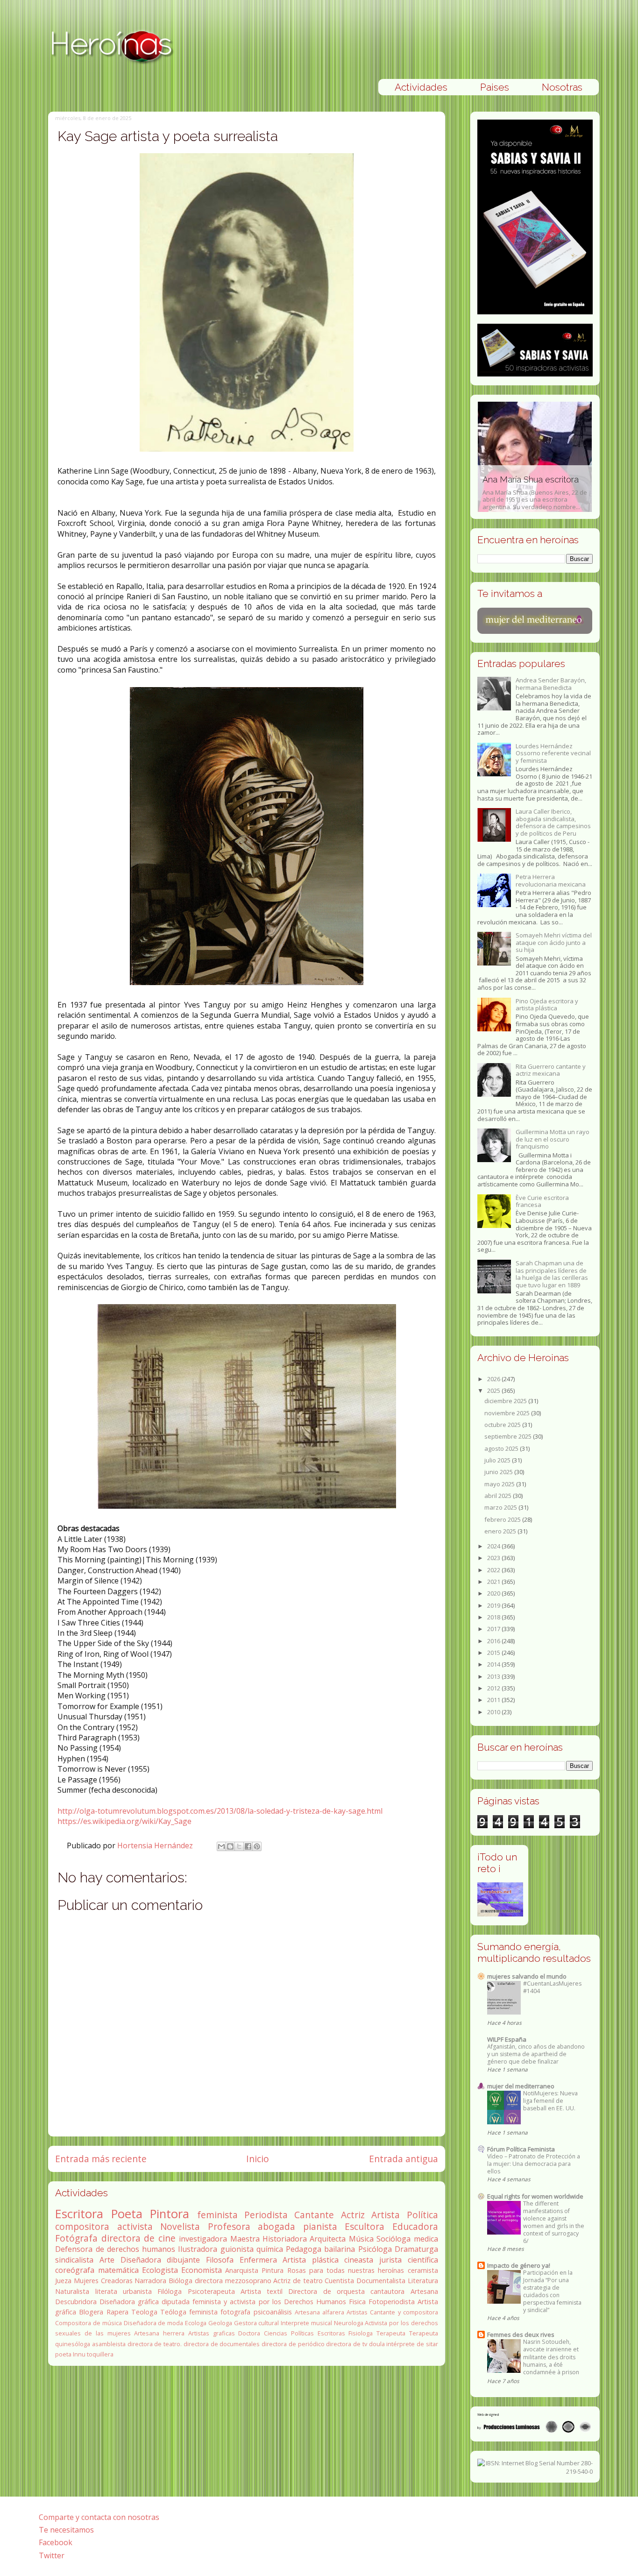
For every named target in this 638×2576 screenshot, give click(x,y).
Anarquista (242, 2270)
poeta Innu (70, 2354)
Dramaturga (416, 2249)
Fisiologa (361, 2333)
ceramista (423, 2270)
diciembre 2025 (506, 1401)
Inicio (258, 2159)
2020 (494, 1593)
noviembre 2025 (508, 1413)
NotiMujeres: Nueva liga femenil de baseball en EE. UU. (550, 2101)
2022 (494, 1570)
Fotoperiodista (392, 2302)
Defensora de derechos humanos (115, 2249)
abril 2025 (499, 1496)
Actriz (353, 2215)
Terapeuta (391, 2333)
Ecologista (160, 2270)
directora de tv (346, 2344)
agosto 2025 (502, 1448)
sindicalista (74, 2260)
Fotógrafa (76, 2238)
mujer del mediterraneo (521, 2086)
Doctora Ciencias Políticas (276, 2333)
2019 (494, 1605)
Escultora (365, 2226)
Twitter (52, 2555)
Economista (202, 2270)
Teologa (144, 2312)
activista (135, 2226)
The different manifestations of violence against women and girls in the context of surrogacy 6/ (554, 2222)
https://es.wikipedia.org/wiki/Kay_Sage (124, 1821)
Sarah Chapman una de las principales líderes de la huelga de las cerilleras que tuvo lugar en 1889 (552, 1274)
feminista (217, 2215)
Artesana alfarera (319, 2312)
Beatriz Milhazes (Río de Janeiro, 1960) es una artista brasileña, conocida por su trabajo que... (528, 488)
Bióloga (181, 2281)
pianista (320, 2226)
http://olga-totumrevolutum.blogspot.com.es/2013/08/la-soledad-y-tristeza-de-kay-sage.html (220, 1811)
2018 (494, 1617)
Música (361, 2239)
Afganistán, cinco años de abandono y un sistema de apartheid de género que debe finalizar (536, 2054)
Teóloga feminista (189, 2312)
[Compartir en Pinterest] (257, 1846)
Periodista (266, 2215)
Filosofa (220, 2260)
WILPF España (507, 2039)
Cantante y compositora (404, 2312)
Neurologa (349, 2323)
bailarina (340, 2249)
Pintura (273, 2270)
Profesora (229, 2226)
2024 (494, 1546)
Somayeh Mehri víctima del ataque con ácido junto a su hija (554, 942)
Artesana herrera (159, 2333)
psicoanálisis (273, 2312)
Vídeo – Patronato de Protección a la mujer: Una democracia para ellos (534, 2164)
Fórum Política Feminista (521, 2149)
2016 (494, 1641)
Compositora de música (89, 2323)
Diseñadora (141, 2260)
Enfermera (258, 2260)
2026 (494, 1379)
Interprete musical (306, 2323)
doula (377, 2344)
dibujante (183, 2260)
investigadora (203, 2239)
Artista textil (262, 2291)
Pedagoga (304, 2249)
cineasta (359, 2260)
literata (106, 2291)
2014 (494, 1664)
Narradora (150, 2281)
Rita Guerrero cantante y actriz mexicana (551, 1070)
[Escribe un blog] (230, 1846)
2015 (494, 1653)
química (270, 2249)
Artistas (357, 2312)
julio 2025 (498, 1460)
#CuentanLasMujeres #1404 (552, 1987)
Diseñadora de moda (154, 2323)
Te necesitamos (66, 2530)
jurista (390, 2260)
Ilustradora (198, 2249)
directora (209, 2281)
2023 (494, 1558)
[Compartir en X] (239, 1846)
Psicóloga (375, 2249)
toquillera (100, 2354)
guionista (237, 2249)
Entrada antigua (404, 2159)
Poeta (127, 2214)
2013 (494, 1676)
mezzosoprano (248, 2281)
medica (426, 2239)
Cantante (314, 2215)
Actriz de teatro (298, 2281)
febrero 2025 (503, 1519)
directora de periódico (293, 2344)
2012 (494, 1688)
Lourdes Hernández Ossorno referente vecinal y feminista (553, 753)
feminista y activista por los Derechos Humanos (269, 2302)
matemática (118, 2270)
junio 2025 (499, 1472)
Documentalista (381, 2281)
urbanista (137, 2291)
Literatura (423, 2281)
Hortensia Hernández (156, 1845)
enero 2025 (501, 1531)
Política (422, 2215)
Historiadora (285, 2239)
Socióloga (393, 2239)
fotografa (235, 2312)
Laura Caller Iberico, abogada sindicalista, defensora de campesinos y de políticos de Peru (553, 822)
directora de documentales (222, 2344)
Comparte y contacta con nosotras (99, 2517)
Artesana (424, 2291)
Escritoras (331, 2333)
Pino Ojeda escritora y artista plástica (547, 1005)
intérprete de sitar (412, 2344)
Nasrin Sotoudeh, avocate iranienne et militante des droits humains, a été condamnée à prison (551, 2357)
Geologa (220, 2323)
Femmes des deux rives (521, 2335)
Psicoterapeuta (211, 2291)
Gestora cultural (257, 2323)
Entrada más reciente (101, 2159)
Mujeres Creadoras (103, 2281)
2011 (494, 1700)
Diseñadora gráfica (129, 2302)
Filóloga (170, 2291)
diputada (176, 2302)
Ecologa (196, 2323)
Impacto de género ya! (519, 2265)
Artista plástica (311, 2260)
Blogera (91, 2312)
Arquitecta (328, 2239)
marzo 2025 (501, 1507)
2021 (494, 1582)
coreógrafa (75, 2270)
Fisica (357, 2302)
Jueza (63, 2281)
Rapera (117, 2312)
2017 (494, 1629)
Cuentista (339, 2281)
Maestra (245, 2239)
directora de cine (138, 2238)
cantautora (387, 2291)
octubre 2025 (503, 1425)
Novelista (180, 2226)
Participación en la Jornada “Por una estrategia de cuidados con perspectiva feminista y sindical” (552, 2291)
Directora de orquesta (326, 2291)
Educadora (415, 2226)
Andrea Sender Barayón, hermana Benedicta (551, 684)
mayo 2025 (500, 1484)
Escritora (79, 2214)
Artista (386, 2215)
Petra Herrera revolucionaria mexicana (551, 880)
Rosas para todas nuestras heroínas (346, 2270)
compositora (82, 2226)
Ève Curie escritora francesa (542, 1201)
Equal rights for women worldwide (535, 2196)
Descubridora (76, 2302)
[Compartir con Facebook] (248, 1846)
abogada (276, 2226)
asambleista (109, 2344)
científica (423, 2260)
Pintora (170, 2214)
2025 (494, 1391)
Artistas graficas (212, 2333)
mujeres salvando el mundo (527, 1976)
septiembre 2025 (509, 1436)
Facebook (56, 2542)
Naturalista (72, 2291)
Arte (107, 2260)
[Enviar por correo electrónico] (221, 1846)
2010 (494, 1712)
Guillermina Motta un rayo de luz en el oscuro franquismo (553, 1139)
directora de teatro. (155, 2344)
